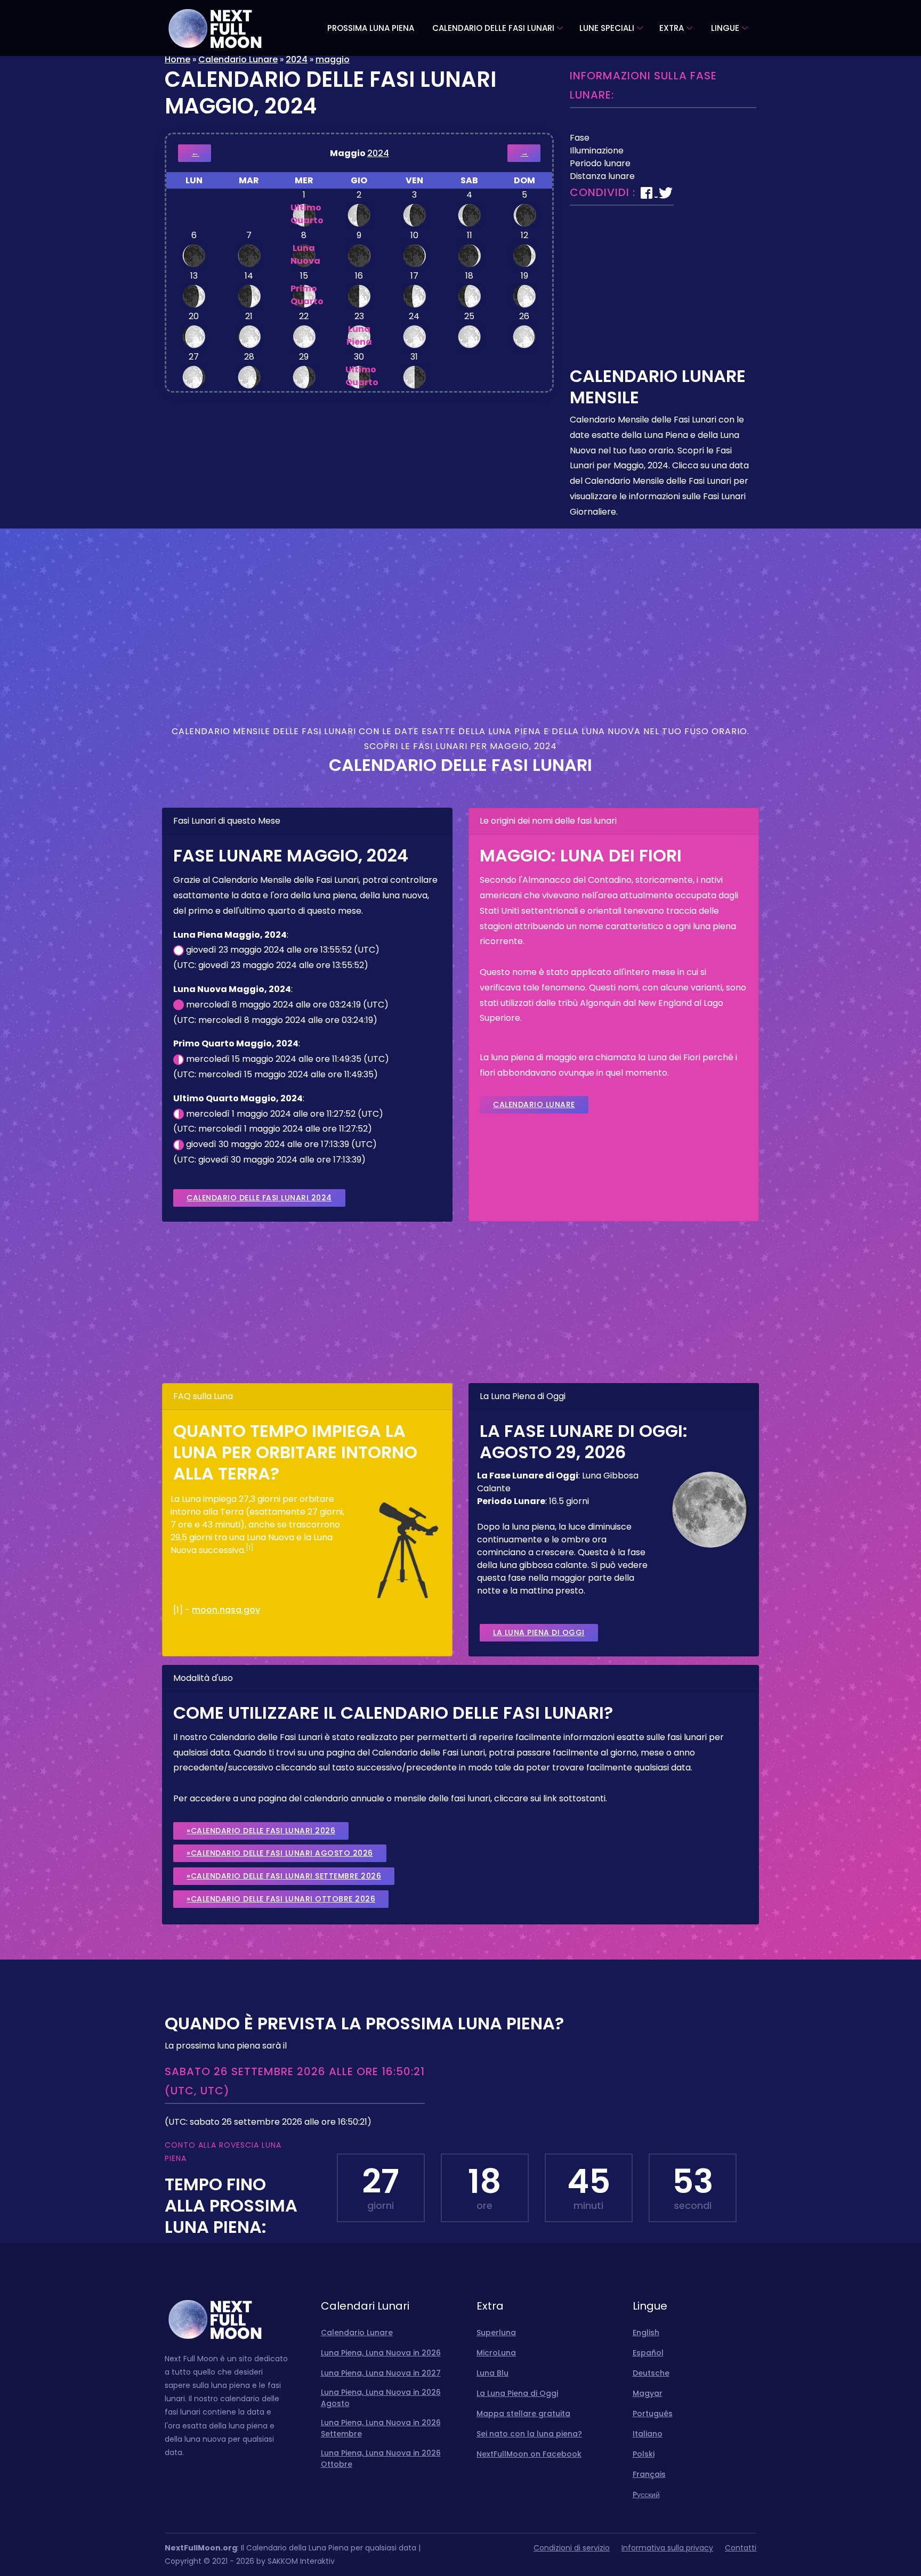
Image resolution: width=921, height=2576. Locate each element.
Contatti (741, 2548)
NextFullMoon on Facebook (529, 2454)
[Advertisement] (663, 291)
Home (177, 59)
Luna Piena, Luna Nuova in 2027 (381, 2373)
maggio (333, 59)
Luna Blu (492, 2373)
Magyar (648, 2393)
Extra (672, 28)
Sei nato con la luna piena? (529, 2434)
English (646, 2333)
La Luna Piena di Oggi (539, 1632)
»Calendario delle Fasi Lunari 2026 (261, 1831)
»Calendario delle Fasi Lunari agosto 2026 (280, 1853)
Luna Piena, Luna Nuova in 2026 (381, 2353)
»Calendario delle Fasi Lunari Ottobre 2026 (281, 1899)
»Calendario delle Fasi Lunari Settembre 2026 (284, 1876)
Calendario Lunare (238, 59)
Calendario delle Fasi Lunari (493, 28)
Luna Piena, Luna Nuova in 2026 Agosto (381, 2398)
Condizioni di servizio (572, 2548)
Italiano (648, 2434)
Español (648, 2353)
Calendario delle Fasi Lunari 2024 (259, 1198)
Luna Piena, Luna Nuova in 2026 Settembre (381, 2428)
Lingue (725, 28)
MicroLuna (496, 2353)
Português (653, 2414)
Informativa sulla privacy (667, 2548)
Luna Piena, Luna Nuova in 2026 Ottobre (381, 2459)
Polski (644, 2454)
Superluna (496, 2333)
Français (649, 2474)
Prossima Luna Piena (371, 28)
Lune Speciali (607, 28)
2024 (297, 59)
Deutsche (651, 2373)
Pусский (646, 2494)
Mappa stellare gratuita (523, 2414)
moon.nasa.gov (226, 1610)
